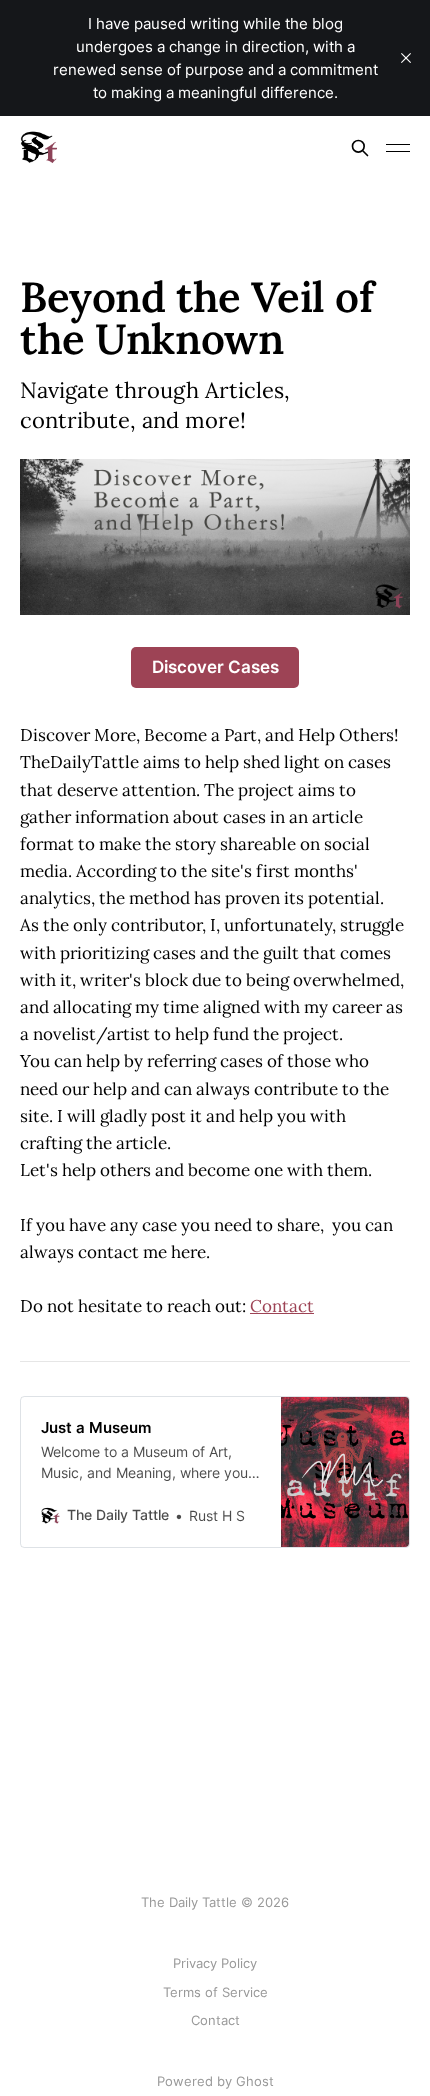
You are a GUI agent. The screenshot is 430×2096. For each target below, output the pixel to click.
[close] (406, 58)
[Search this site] (360, 148)
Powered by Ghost (215, 2081)
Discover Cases (215, 667)
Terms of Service (215, 1992)
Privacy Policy (215, 1963)
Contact (282, 1306)
